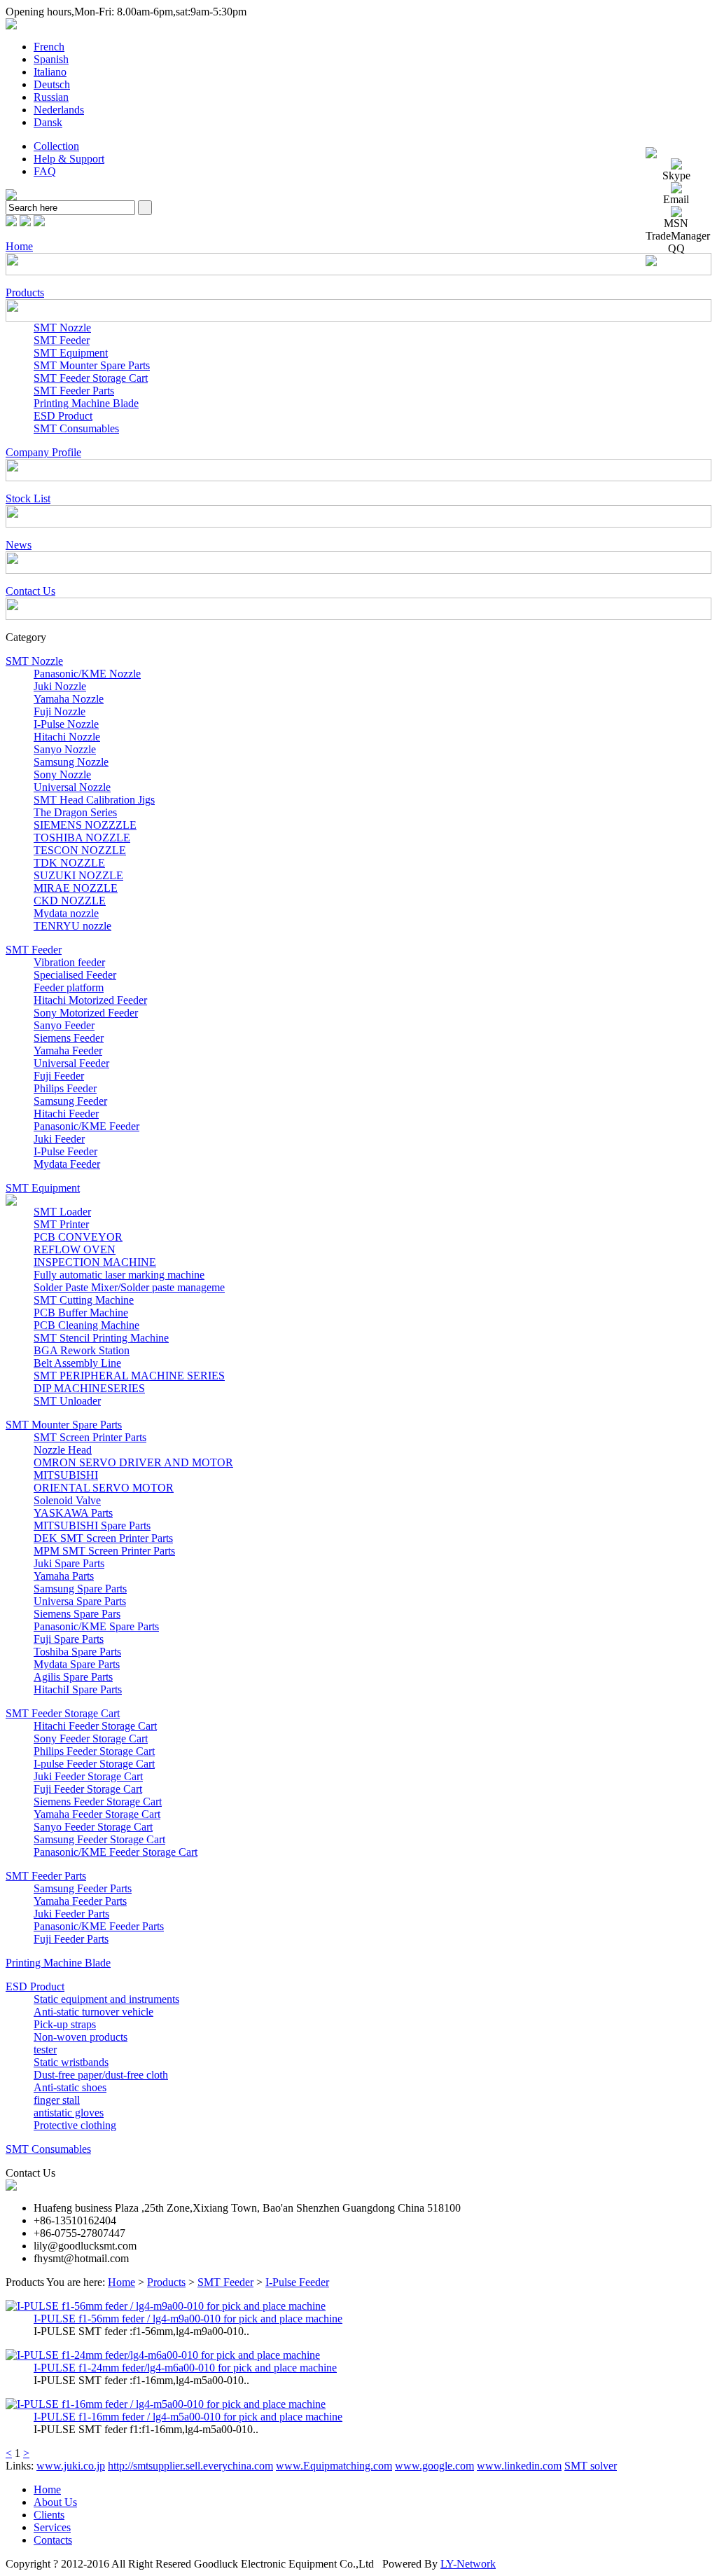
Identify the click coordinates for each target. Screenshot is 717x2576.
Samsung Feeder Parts (83, 1888)
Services (52, 2527)
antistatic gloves (69, 2113)
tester (45, 2050)
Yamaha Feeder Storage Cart (97, 1814)
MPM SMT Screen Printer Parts (104, 1551)
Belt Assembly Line (77, 1363)
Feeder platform (69, 987)
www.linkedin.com (519, 2466)
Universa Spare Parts (80, 1601)
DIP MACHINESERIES (89, 1388)
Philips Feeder (65, 1088)
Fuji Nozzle (60, 711)
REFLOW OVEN (75, 1249)
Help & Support (69, 159)
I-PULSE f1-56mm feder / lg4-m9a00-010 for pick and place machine (188, 2319)
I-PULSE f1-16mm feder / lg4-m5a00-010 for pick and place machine (188, 2417)
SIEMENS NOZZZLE (85, 825)
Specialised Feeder (75, 975)
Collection (56, 146)
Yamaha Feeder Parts (80, 1901)
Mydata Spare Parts (77, 1664)
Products (25, 292)
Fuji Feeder (59, 1076)
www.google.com (434, 2466)
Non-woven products (81, 2037)
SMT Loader (62, 1212)
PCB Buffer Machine (81, 1313)
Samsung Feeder (70, 1101)
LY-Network (468, 2564)
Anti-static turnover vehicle (93, 2012)
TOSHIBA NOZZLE (82, 838)
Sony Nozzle (62, 774)
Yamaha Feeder (68, 1051)
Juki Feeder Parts (71, 1914)
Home (19, 246)
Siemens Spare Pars (77, 1614)
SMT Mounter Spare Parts (92, 365)
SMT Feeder (62, 340)
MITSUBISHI (66, 1475)
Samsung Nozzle (71, 762)
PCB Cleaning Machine (86, 1325)
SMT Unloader (67, 1401)
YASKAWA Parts (73, 1513)
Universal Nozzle (72, 787)
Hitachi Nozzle (67, 737)
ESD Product (63, 416)
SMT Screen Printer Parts (90, 1437)
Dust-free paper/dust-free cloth (101, 2075)
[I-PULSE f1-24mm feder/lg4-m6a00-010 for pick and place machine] (163, 2355)
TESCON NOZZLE (80, 850)
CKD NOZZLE (70, 901)
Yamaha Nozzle (69, 699)
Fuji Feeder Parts (71, 1939)
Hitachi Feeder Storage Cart (95, 1726)
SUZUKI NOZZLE (78, 875)
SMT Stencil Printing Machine (101, 1338)
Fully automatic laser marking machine (119, 1275)
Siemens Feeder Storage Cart (98, 1802)
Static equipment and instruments (106, 1999)
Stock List (28, 498)
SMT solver (591, 2466)
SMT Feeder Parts (74, 391)
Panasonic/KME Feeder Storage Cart (116, 1852)
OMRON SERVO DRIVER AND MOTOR (133, 1462)
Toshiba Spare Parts (77, 1652)
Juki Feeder (59, 1139)
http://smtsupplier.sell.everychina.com (190, 2466)
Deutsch (52, 84)
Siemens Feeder (69, 1038)
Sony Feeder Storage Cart (91, 1738)
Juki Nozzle (60, 686)
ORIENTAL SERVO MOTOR (104, 1488)
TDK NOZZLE (69, 863)
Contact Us (30, 591)
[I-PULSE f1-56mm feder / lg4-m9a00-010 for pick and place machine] (166, 2306)
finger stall (57, 2100)
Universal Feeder (71, 1063)
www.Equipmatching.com (334, 2466)
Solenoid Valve (67, 1500)
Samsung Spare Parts (80, 1589)
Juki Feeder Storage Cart (88, 1776)
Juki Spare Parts (69, 1563)
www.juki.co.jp (71, 2466)
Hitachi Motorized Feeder (90, 1000)
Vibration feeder (69, 962)
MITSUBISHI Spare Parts (92, 1525)
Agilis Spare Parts (73, 1677)
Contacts (53, 2540)
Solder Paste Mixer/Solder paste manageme (129, 1287)
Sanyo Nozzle (65, 749)
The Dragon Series (75, 812)
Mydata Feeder (67, 1164)
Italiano (50, 72)
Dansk (48, 122)
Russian (51, 97)
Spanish (51, 59)
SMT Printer (61, 1224)
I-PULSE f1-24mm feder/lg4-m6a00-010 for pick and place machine (185, 2368)
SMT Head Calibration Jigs (94, 800)
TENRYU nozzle (72, 926)
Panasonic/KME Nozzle (87, 674)
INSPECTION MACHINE (95, 1262)
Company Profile (43, 452)
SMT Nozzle (62, 328)
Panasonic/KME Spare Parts (96, 1626)
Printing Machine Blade (86, 403)
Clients (49, 2515)
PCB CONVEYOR (78, 1237)
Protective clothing (75, 2125)
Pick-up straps (65, 2024)
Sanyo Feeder (64, 1025)
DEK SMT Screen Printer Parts (103, 1538)
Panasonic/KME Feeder (86, 1126)
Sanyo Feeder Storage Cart (93, 1827)
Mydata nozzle (66, 913)
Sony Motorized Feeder (86, 1013)
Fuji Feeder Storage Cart (88, 1789)
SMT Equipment (71, 353)
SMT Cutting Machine (84, 1300)
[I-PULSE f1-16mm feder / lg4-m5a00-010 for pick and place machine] (166, 2404)
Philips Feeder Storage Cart (94, 1751)
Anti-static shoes (70, 2087)
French (49, 47)
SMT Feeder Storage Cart (91, 378)
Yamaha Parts (64, 1576)
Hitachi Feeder (66, 1114)
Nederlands (59, 110)
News (19, 545)
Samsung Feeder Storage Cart (99, 1839)
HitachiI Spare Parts (78, 1689)
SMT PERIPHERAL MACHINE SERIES (129, 1376)
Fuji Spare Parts (69, 1639)
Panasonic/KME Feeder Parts (99, 1926)
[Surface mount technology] (11, 197)
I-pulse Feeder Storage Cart (94, 1764)
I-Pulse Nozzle (66, 724)
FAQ (45, 171)
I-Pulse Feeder (65, 1151)
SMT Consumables (76, 428)
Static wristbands (71, 2062)
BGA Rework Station (82, 1350)
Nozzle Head (63, 1450)
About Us (55, 2502)
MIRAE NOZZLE (76, 888)
